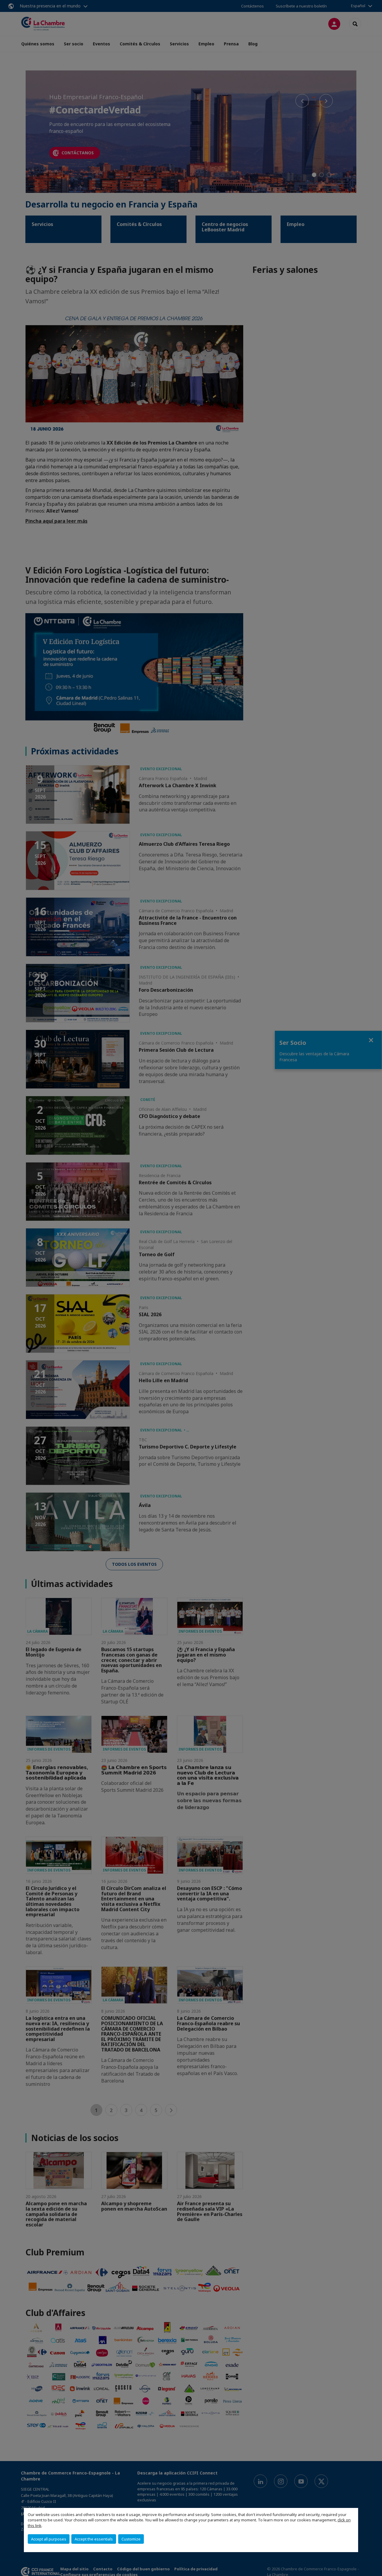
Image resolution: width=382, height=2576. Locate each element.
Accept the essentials (94, 2539)
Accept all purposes (49, 2539)
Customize (131, 2539)
